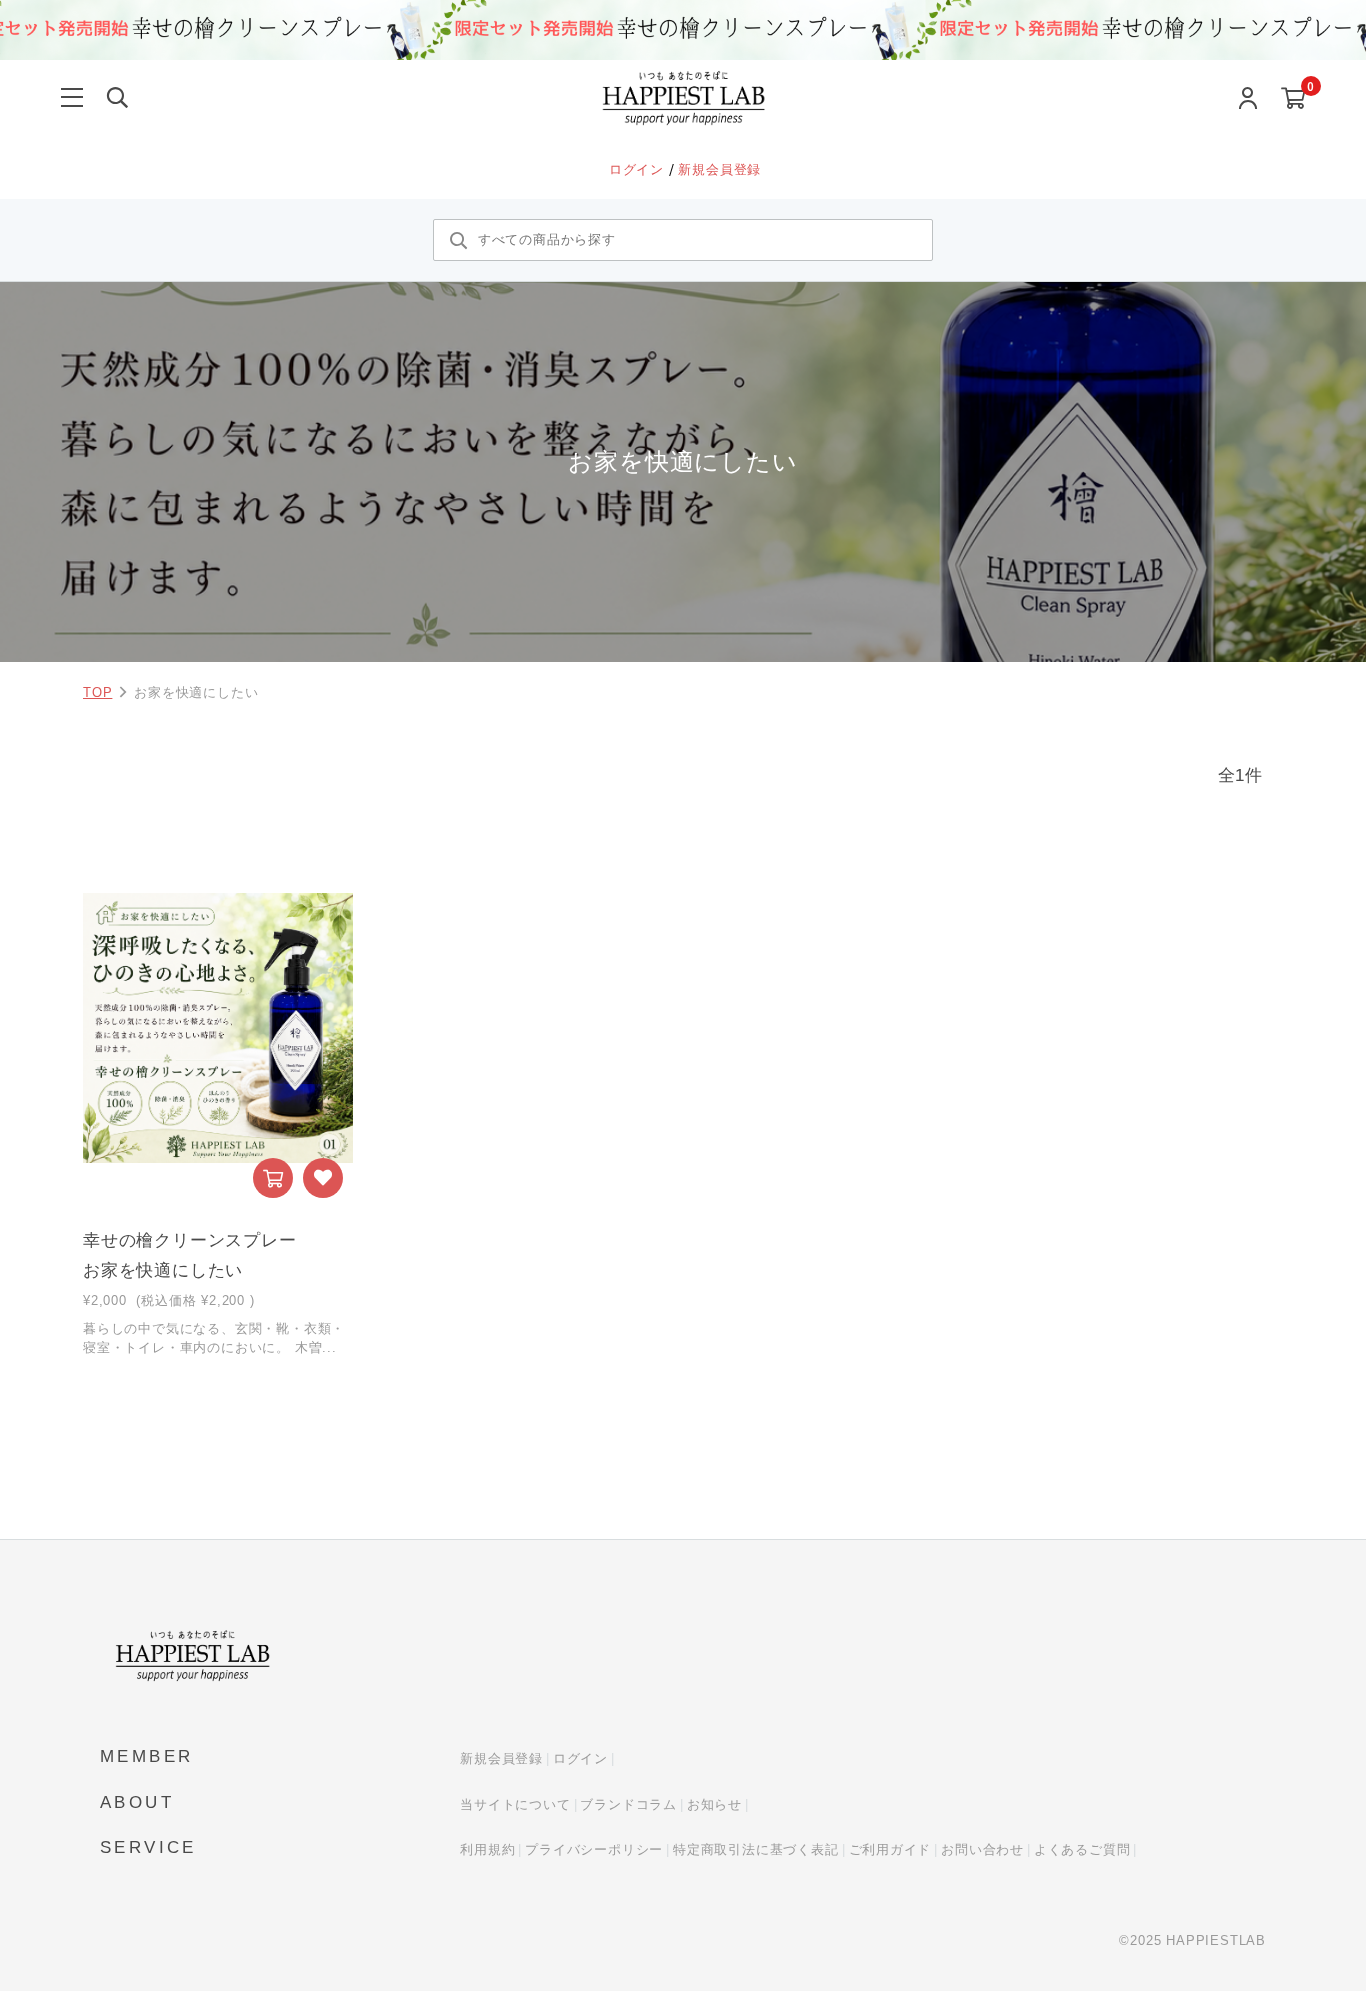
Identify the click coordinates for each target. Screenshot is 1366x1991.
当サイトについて (515, 1804)
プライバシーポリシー (594, 1849)
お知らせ (714, 1804)
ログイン (639, 169)
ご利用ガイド (890, 1849)
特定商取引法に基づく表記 (756, 1849)
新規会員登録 (719, 169)
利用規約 (487, 1849)
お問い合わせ (982, 1849)
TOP (97, 692)
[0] (1293, 99)
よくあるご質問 (1082, 1849)
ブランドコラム (628, 1804)
